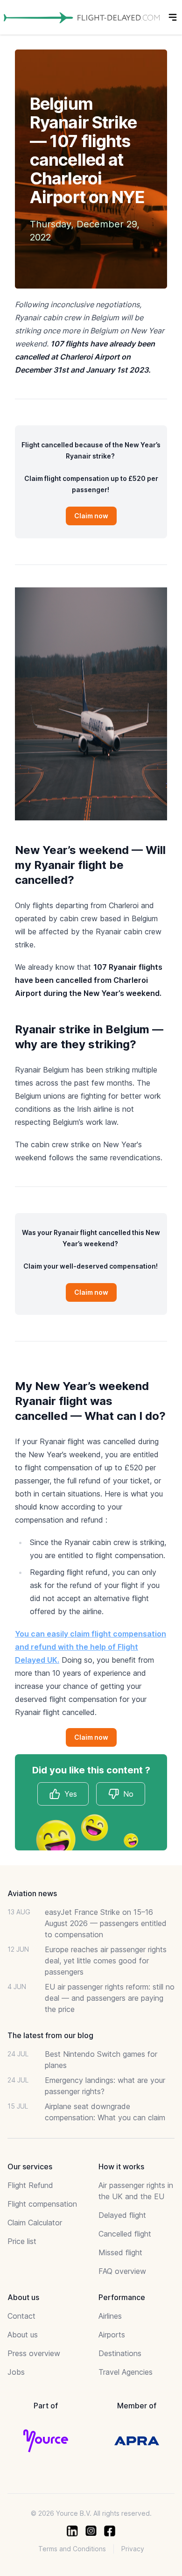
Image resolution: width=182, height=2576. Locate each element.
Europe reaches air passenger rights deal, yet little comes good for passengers (106, 1961)
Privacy (133, 2549)
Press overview (34, 2353)
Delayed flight (122, 2215)
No (128, 1794)
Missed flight (120, 2252)
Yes (71, 1794)
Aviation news (32, 1893)
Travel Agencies (126, 2372)
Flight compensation (42, 2204)
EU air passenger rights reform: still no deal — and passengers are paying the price (110, 1998)
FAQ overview (122, 2271)
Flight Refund (30, 2185)
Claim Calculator (35, 2223)
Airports (112, 2335)
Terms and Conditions (72, 2549)
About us (23, 2335)
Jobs (16, 2372)
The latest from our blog (50, 2035)
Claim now (91, 516)
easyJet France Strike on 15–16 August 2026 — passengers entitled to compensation (106, 1923)
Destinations (120, 2353)
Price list (22, 2241)
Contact (21, 2316)
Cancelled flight (125, 2234)
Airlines (110, 2316)
